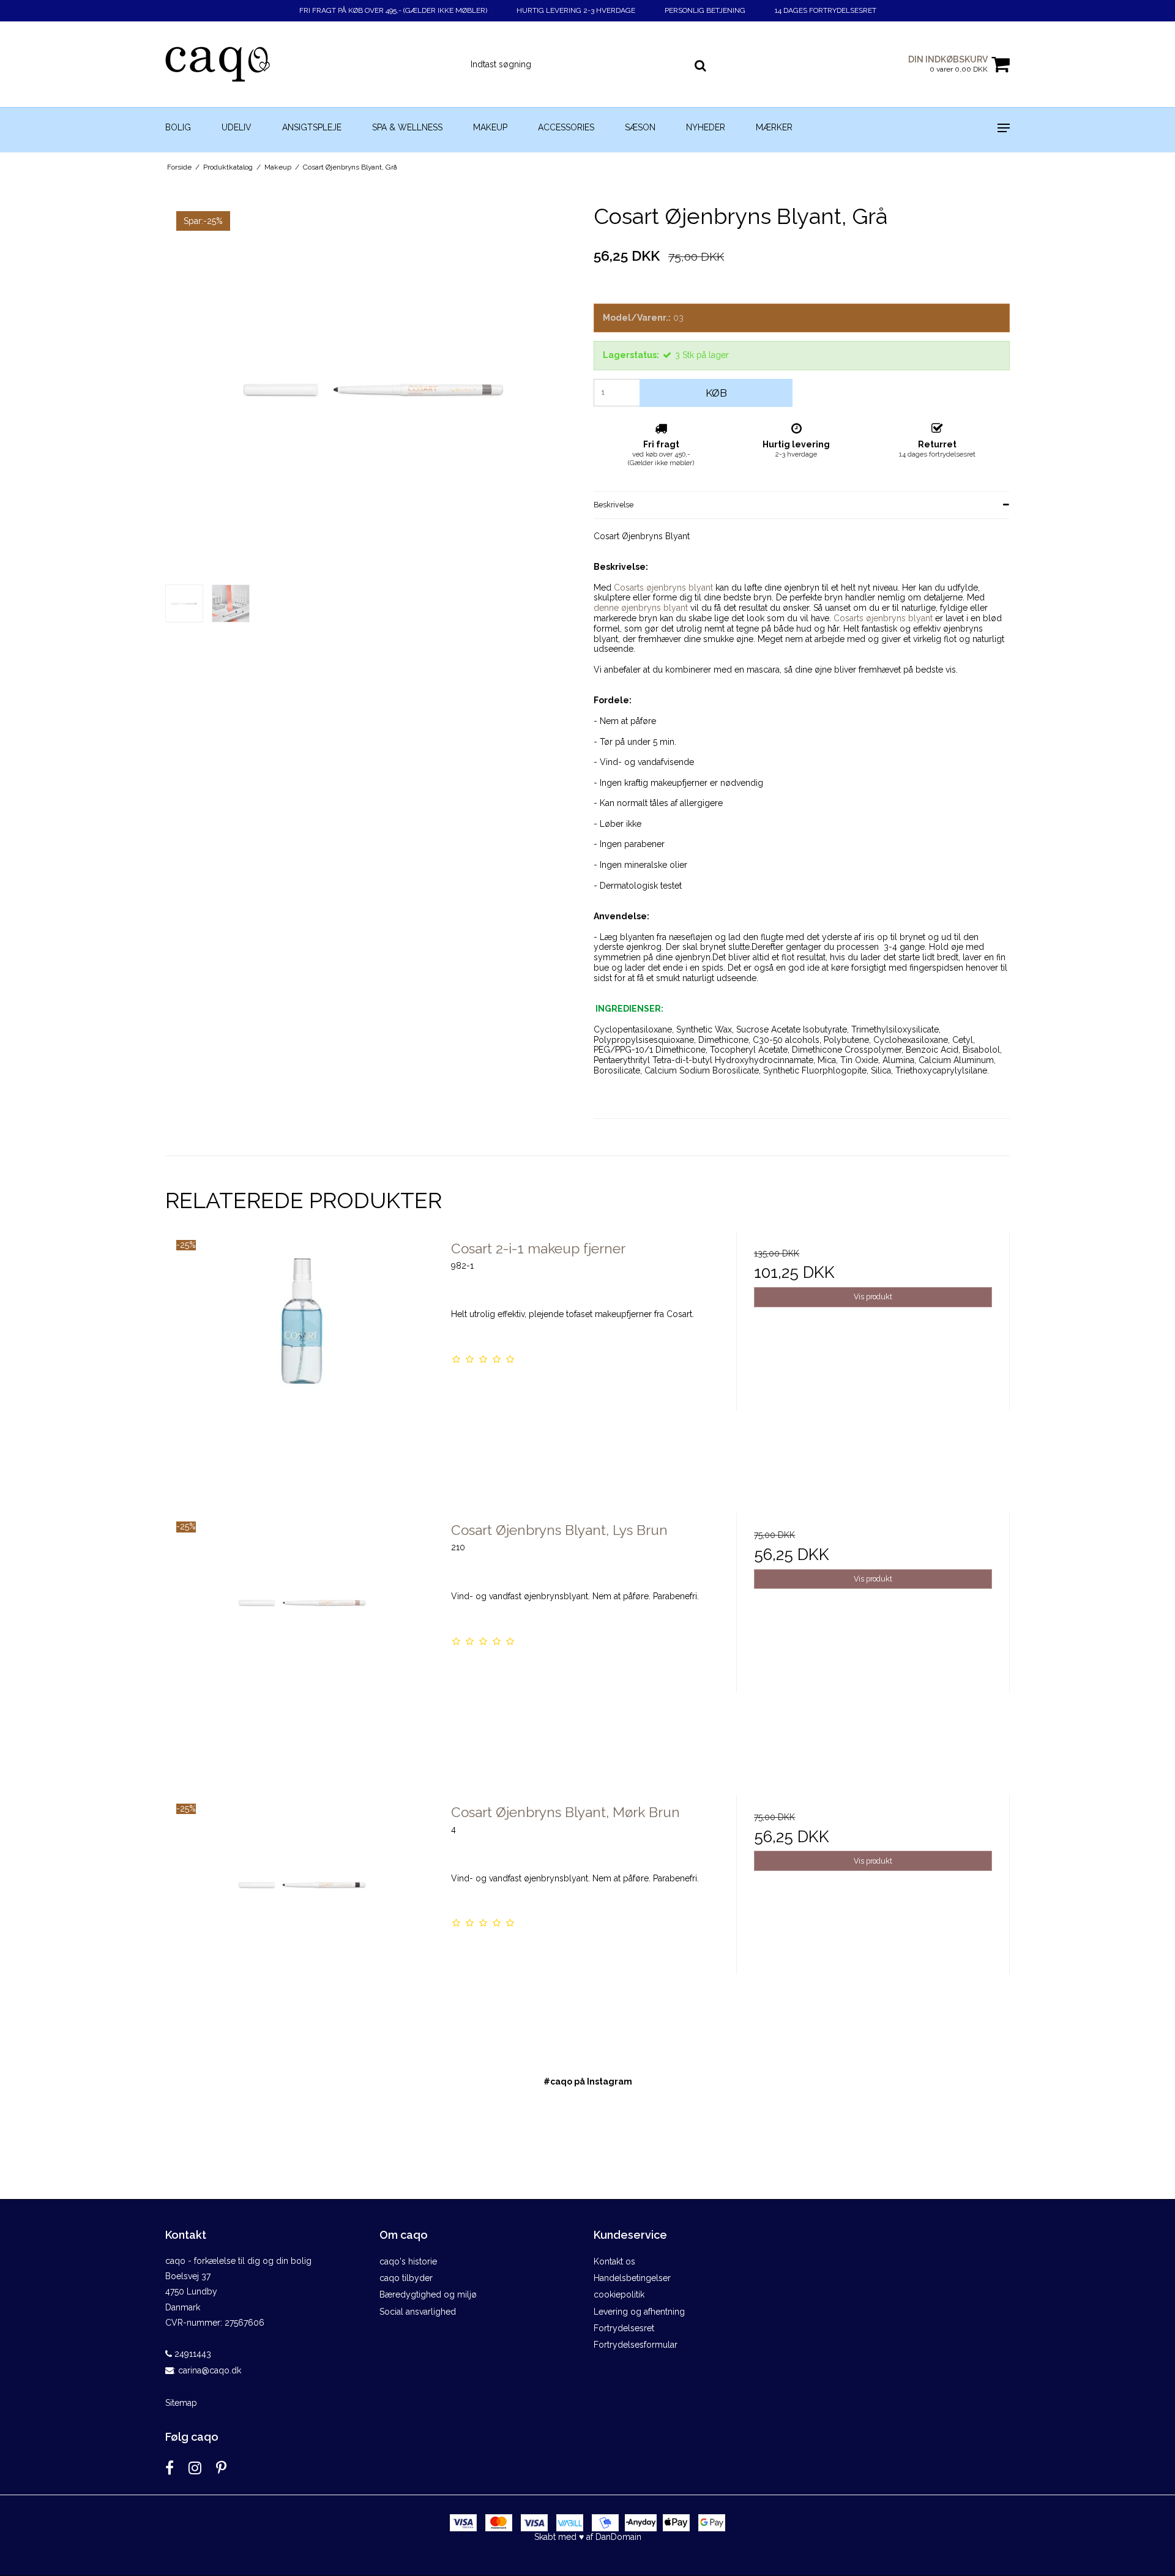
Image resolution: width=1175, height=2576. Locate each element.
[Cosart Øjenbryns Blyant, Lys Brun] (302, 1650)
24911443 (192, 2354)
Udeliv (237, 127)
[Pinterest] (221, 2468)
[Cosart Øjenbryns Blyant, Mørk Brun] (302, 1932)
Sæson (640, 127)
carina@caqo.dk (210, 2370)
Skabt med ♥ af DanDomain (588, 2537)
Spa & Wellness (407, 127)
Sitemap (181, 2403)
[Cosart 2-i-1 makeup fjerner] (302, 1368)
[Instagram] (195, 2468)
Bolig (178, 127)
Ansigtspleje (312, 127)
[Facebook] (170, 2468)
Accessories (566, 127)
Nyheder (706, 127)
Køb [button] (716, 393)
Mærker (774, 127)
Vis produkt (873, 1297)
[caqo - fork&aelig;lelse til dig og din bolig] (230, 64)
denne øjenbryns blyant (641, 608)
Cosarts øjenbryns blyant (663, 588)
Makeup (490, 127)
